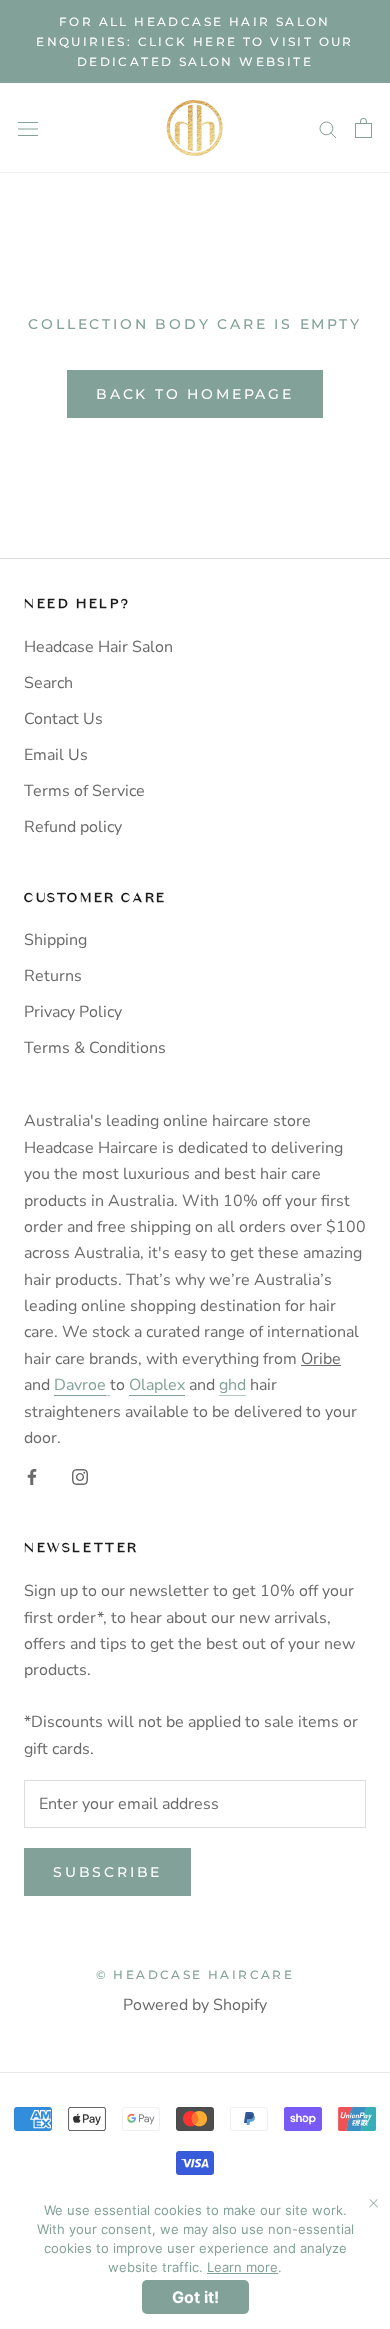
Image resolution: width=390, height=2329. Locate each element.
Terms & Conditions (95, 1048)
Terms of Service (84, 791)
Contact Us (63, 719)
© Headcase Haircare (195, 1974)
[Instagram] (80, 1475)
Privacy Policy (73, 1012)
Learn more (242, 2267)
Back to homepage (195, 394)
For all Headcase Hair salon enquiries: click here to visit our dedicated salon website (195, 41)
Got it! (195, 2297)
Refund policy (73, 827)
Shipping (55, 940)
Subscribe (107, 1872)
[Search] (328, 129)
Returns (53, 976)
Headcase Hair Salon (98, 647)
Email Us (56, 755)
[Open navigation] (28, 128)
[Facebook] (32, 1475)
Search (48, 683)
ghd (232, 1385)
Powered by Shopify (195, 2005)
